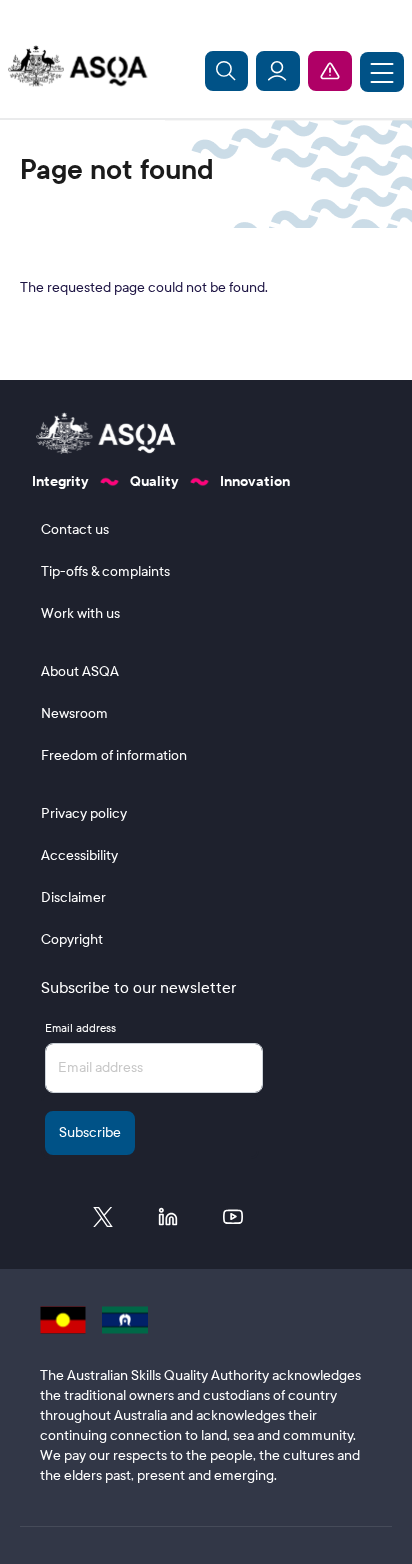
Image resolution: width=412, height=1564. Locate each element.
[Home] (74, 67)
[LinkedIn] (168, 1222)
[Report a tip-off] (330, 71)
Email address (80, 1028)
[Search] (227, 71)
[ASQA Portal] (278, 71)
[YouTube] (233, 1222)
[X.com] (103, 1222)
